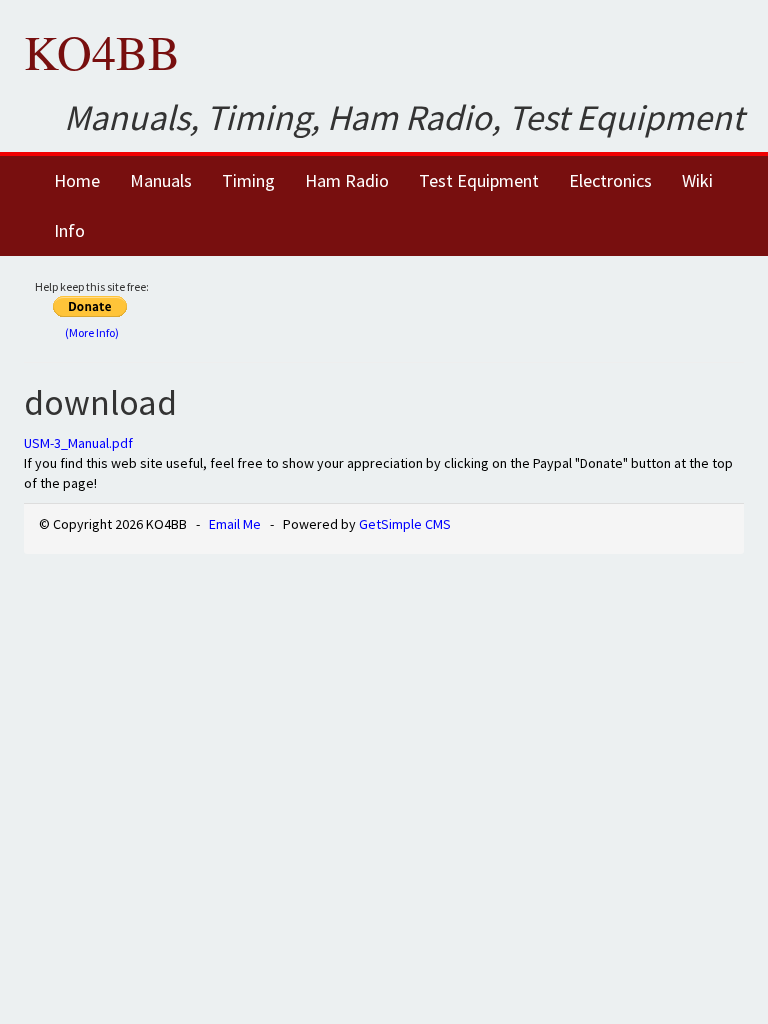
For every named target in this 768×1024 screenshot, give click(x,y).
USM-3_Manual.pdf (78, 443)
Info (69, 230)
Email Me (235, 524)
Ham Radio (347, 180)
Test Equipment (479, 180)
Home (77, 180)
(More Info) (92, 332)
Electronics (610, 180)
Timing (248, 180)
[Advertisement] (465, 307)
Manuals (161, 180)
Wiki (697, 180)
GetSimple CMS (405, 524)
